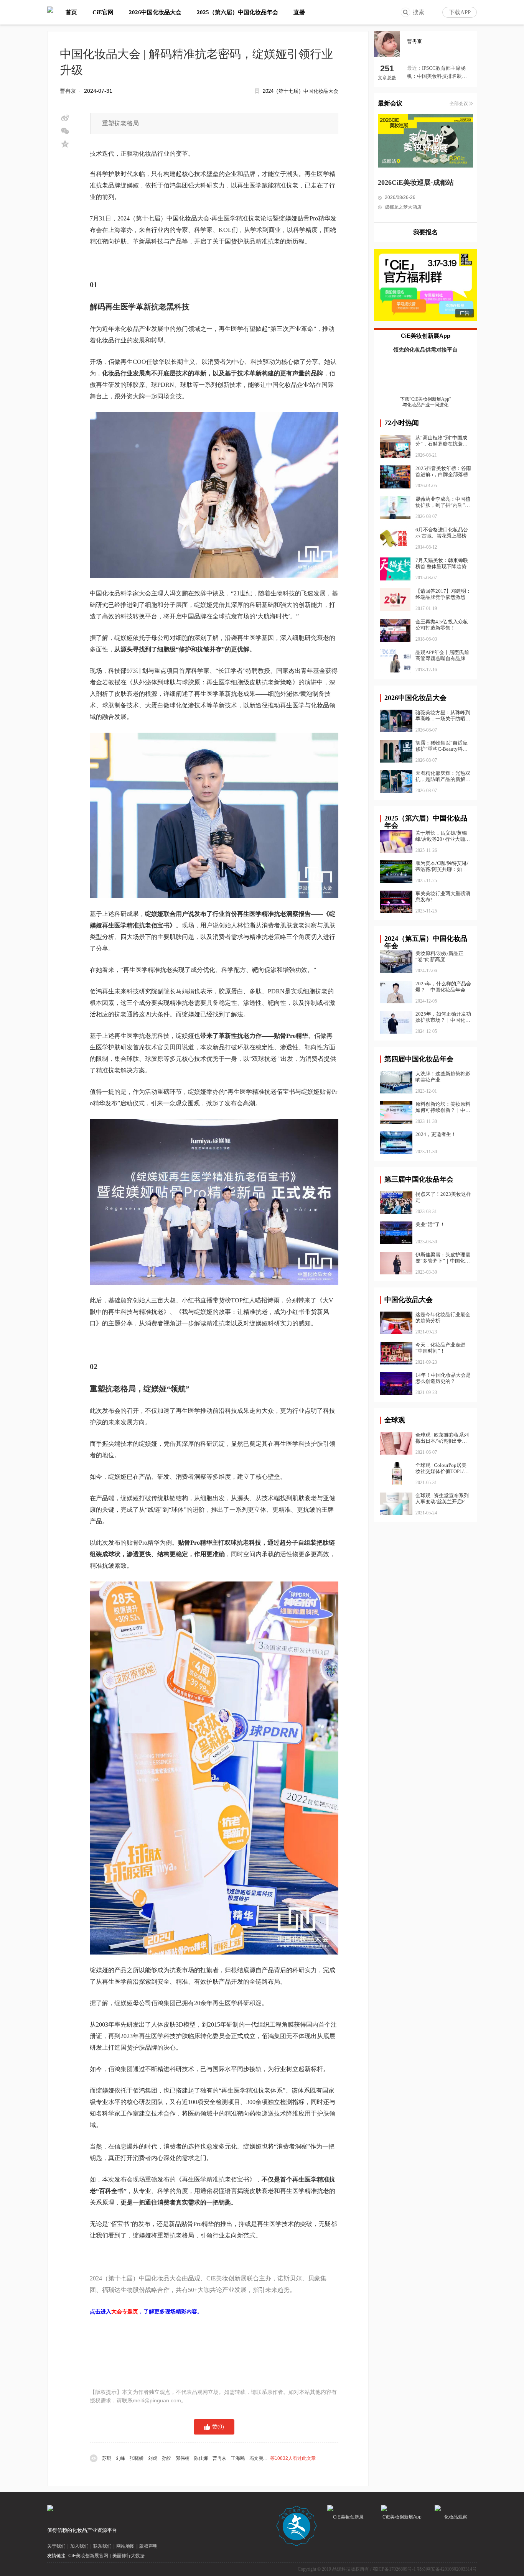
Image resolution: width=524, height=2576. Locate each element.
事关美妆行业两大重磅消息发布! (443, 897)
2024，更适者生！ (436, 1134)
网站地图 (125, 2546)
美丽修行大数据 (129, 2556)
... (209, 2458)
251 (387, 69)
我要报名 (425, 232)
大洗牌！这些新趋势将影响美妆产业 (443, 1077)
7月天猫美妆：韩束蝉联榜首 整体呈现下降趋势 (442, 563)
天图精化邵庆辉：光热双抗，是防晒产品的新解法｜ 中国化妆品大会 (443, 776)
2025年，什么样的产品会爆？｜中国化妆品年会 (443, 987)
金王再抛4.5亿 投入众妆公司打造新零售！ (442, 625)
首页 (71, 12)
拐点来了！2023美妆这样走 (443, 1197)
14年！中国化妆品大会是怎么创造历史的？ (443, 1378)
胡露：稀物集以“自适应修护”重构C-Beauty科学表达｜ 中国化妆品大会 (442, 746)
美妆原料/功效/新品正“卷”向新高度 (439, 956)
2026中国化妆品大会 (155, 12)
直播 (299, 12)
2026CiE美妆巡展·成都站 (416, 182)
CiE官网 (103, 12)
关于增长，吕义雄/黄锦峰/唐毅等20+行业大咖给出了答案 (443, 836)
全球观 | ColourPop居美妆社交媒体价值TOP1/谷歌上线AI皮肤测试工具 (442, 1468)
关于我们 (56, 2546)
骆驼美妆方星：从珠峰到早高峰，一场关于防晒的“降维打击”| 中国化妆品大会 (443, 716)
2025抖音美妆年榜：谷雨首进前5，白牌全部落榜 (443, 471)
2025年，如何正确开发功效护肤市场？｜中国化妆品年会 (443, 1017)
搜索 (419, 12)
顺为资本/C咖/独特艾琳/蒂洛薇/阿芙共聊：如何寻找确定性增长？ (442, 866)
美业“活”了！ (430, 1224)
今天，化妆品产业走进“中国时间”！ (440, 1348)
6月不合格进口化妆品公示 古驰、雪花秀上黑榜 (442, 533)
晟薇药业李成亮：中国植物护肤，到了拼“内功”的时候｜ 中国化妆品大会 (443, 505)
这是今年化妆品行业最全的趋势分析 (443, 1318)
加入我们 (79, 2546)
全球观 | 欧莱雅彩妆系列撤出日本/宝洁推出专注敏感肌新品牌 (442, 1438)
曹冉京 (68, 91)
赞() (218, 2427)
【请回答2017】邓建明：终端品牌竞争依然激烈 (443, 594)
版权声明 (148, 2546)
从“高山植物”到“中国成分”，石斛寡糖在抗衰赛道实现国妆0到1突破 (442, 444)
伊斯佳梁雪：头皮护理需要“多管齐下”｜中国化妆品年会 (443, 1258)
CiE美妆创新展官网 (88, 2556)
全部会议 (459, 104)
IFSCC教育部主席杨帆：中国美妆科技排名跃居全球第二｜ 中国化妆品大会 (437, 73)
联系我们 (102, 2546)
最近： (414, 68)
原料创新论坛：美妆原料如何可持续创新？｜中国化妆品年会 (443, 1107)
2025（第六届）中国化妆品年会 (237, 12)
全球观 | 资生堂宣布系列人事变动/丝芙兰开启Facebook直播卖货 (442, 1499)
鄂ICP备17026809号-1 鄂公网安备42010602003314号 (425, 2569)
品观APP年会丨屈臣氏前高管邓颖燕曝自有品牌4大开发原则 (442, 658)
